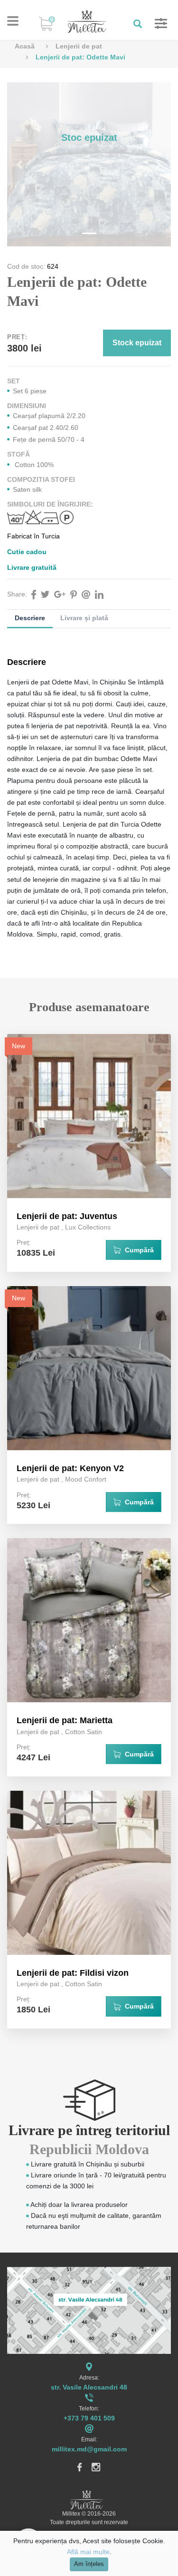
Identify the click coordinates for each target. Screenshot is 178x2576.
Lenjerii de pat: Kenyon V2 (70, 1468)
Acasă (25, 46)
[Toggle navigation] (13, 21)
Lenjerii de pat (79, 46)
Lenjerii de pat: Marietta (65, 1720)
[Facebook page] (80, 2466)
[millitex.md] (87, 21)
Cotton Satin (84, 1732)
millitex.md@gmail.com (89, 2449)
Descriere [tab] (30, 618)
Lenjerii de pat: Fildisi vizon (73, 1973)
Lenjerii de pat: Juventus (67, 1216)
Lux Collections (88, 1227)
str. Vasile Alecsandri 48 (89, 2387)
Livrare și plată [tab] (84, 618)
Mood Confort (86, 1479)
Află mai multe (88, 2552)
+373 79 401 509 (89, 2418)
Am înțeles (89, 2564)
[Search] (135, 24)
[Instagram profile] (96, 2466)
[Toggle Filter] (156, 24)
